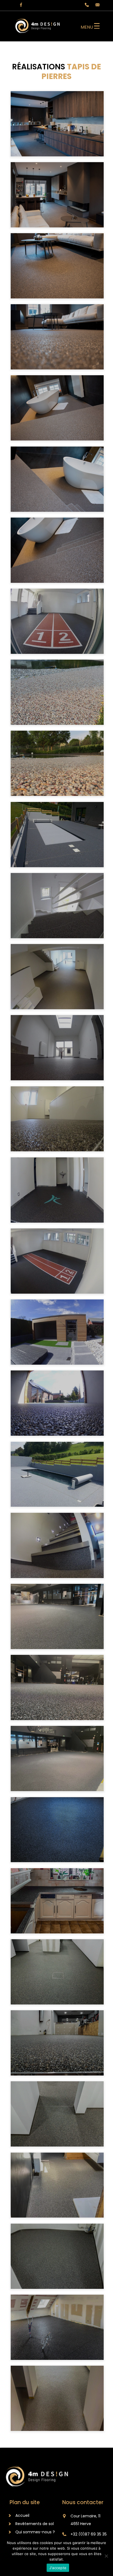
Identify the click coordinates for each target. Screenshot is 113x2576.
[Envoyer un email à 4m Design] (95, 5)
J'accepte (58, 2568)
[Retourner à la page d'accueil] (38, 34)
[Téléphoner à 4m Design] (85, 5)
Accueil (22, 2515)
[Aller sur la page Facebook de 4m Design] (18, 5)
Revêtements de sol (35, 2524)
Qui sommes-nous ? (35, 2532)
